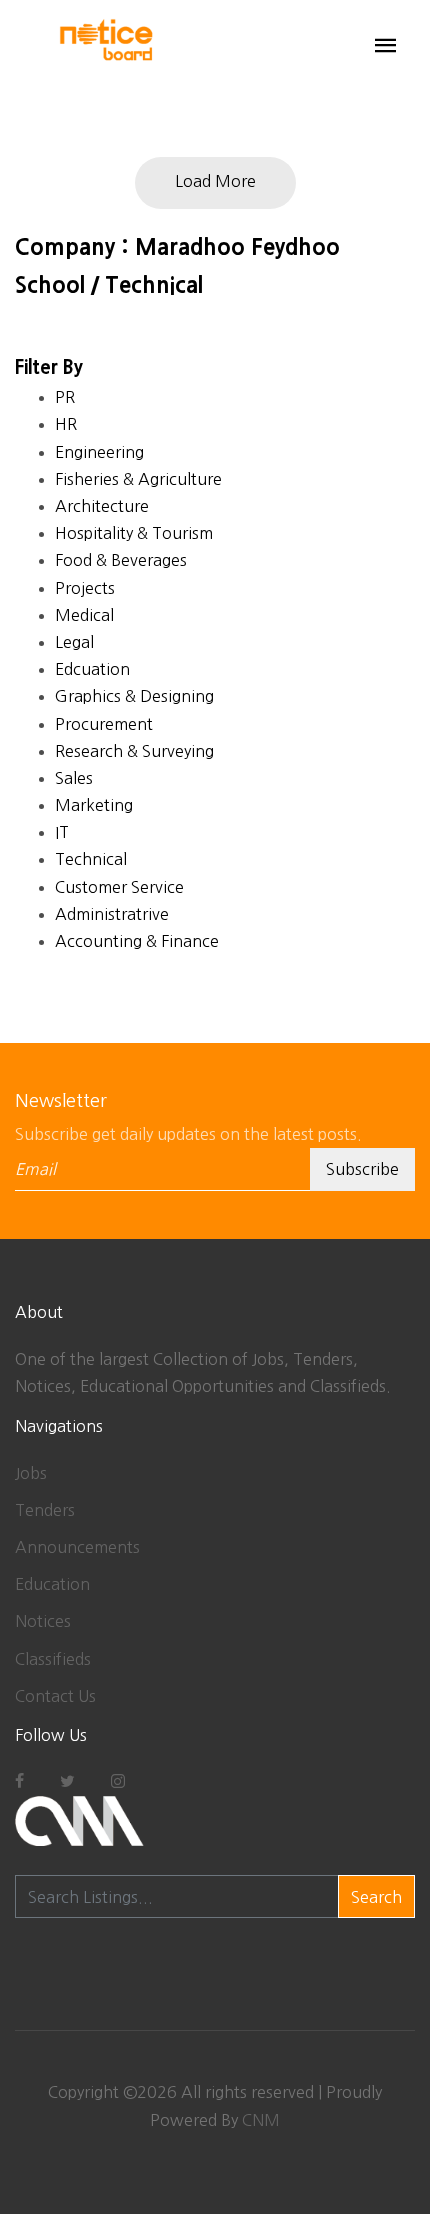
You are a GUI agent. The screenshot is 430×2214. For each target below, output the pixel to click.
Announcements (77, 1547)
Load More (215, 181)
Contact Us (55, 1696)
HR (66, 424)
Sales (74, 778)
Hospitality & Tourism (134, 533)
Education (52, 1584)
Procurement (104, 724)
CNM (261, 2120)
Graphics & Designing (134, 696)
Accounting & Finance (137, 941)
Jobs (31, 1473)
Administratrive (112, 914)
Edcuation (92, 669)
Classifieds (53, 1659)
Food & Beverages (121, 560)
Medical (84, 615)
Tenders (45, 1510)
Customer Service (119, 887)
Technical (91, 859)
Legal (74, 642)
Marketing (94, 805)
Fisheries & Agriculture (138, 479)
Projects (85, 588)
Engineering (99, 452)
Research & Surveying (134, 751)
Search (376, 1897)
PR (65, 397)
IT (62, 832)
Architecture (102, 506)
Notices (43, 1621)
